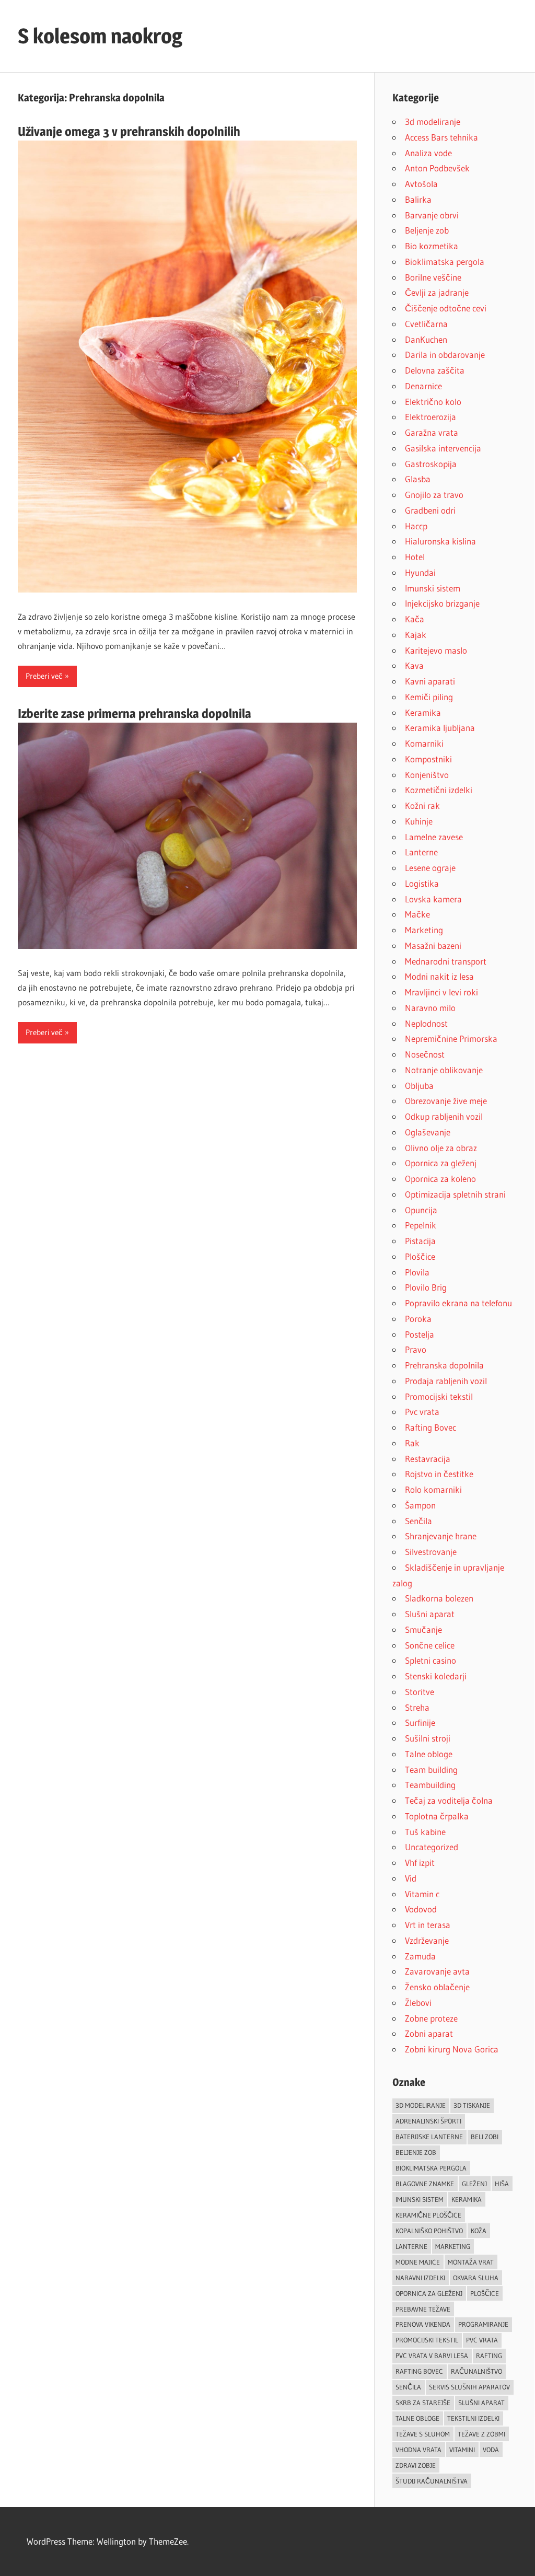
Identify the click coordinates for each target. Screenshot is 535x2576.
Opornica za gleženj (441, 1163)
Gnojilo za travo (434, 495)
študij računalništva (432, 2481)
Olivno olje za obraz (441, 1148)
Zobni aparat (429, 2033)
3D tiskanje (472, 2105)
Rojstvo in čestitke (439, 1474)
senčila (408, 2387)
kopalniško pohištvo (429, 2231)
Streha (417, 1707)
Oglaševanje (428, 1132)
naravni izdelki (420, 2278)
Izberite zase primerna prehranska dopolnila (135, 713)
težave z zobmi (481, 2434)
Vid (411, 1878)
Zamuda (420, 1956)
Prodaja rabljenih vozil (446, 1381)
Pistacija (420, 1241)
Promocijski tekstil (439, 1396)
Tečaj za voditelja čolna (449, 1800)
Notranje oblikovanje (444, 1070)
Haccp (416, 526)
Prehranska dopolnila (444, 1365)
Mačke (417, 914)
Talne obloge (429, 1754)
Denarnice (423, 386)
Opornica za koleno (440, 1179)
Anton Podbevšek (437, 168)
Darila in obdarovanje (445, 355)
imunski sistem (420, 2199)
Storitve (420, 1692)
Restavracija (428, 1459)
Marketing (424, 930)
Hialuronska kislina (440, 541)
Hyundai (420, 572)
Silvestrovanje (431, 1552)
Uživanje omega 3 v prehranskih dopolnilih (129, 131)
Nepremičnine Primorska (451, 1038)
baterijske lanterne (429, 2137)
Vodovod (421, 1909)
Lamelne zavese (434, 837)
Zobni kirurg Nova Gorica (452, 2049)
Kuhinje (419, 821)
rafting (489, 2355)
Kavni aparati (430, 681)
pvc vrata (482, 2340)
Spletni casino (431, 1660)
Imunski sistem (433, 588)
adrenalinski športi (428, 2121)
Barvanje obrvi (432, 215)
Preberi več (44, 676)
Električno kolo (433, 402)
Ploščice (420, 1256)
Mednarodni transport (446, 961)
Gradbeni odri (430, 510)
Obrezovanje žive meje (446, 1101)
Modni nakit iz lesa (439, 976)
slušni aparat (481, 2403)
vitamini (462, 2450)
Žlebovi (418, 2003)
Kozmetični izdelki (439, 790)
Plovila (417, 1272)
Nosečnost (425, 1054)
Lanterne (421, 852)
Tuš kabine (425, 1832)
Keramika (423, 712)
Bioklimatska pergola (445, 262)
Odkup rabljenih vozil (444, 1116)
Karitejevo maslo (436, 650)
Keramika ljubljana (440, 728)
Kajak (416, 635)
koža (479, 2231)
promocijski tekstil (427, 2340)
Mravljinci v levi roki (441, 992)
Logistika (422, 883)
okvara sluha (476, 2278)
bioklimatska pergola (431, 2168)
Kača (415, 619)
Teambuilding (430, 1785)
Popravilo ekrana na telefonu (458, 1303)
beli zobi (485, 2137)
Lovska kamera (433, 899)
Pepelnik (421, 1225)
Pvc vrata (422, 1412)
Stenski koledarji (436, 1676)
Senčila (418, 1521)
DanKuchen (426, 339)
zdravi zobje (416, 2465)
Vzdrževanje (427, 1940)
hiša (502, 2184)
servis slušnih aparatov (469, 2387)
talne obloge (417, 2418)
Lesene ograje (430, 868)
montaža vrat (471, 2262)
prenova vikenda (423, 2324)
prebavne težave (423, 2309)
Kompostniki (428, 759)
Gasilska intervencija (443, 448)
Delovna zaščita (435, 370)
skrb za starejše (423, 2403)
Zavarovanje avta (437, 1971)
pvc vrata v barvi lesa (432, 2355)
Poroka (418, 1319)
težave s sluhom (423, 2434)
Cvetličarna (426, 324)
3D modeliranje (421, 2105)
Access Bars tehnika (441, 137)
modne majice (418, 2262)
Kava (414, 665)
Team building (431, 1769)
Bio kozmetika (432, 246)
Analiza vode (428, 153)
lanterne (411, 2246)
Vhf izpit (420, 1863)
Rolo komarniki (433, 1489)
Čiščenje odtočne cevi (446, 308)
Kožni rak (422, 805)
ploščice (485, 2293)
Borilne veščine (433, 277)
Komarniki (424, 743)
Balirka (418, 199)
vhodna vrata (418, 2450)
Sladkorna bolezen (439, 1598)
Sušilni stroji (428, 1738)
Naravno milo (430, 1008)
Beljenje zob (427, 230)
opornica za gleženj (429, 2293)
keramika (467, 2199)
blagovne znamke (425, 2184)
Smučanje (423, 1629)
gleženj (474, 2184)
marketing (453, 2246)
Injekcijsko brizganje (442, 603)
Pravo (416, 1349)
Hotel (415, 557)
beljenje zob (416, 2152)
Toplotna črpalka (437, 1816)
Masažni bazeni (433, 945)
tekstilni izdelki (473, 2418)
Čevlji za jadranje (437, 292)
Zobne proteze (431, 2018)
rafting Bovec (419, 2371)
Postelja (420, 1334)
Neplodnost (426, 1023)
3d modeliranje (433, 121)
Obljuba (419, 1086)
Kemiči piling (429, 697)
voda (491, 2450)
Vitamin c (422, 1894)
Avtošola (421, 184)
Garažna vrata (432, 432)
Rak (412, 1443)
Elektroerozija (431, 417)
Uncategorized (432, 1847)
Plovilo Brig (426, 1287)
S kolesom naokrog (100, 36)
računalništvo (476, 2371)
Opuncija (421, 1210)
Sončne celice (430, 1645)
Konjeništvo (427, 775)
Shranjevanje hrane (441, 1536)
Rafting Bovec (431, 1427)
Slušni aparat (430, 1614)
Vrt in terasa (428, 1925)
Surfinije (420, 1722)
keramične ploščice (428, 2215)
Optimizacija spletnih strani (455, 1194)
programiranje (483, 2324)
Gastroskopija (431, 464)
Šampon (420, 1505)
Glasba (418, 479)
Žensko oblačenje (437, 1987)
